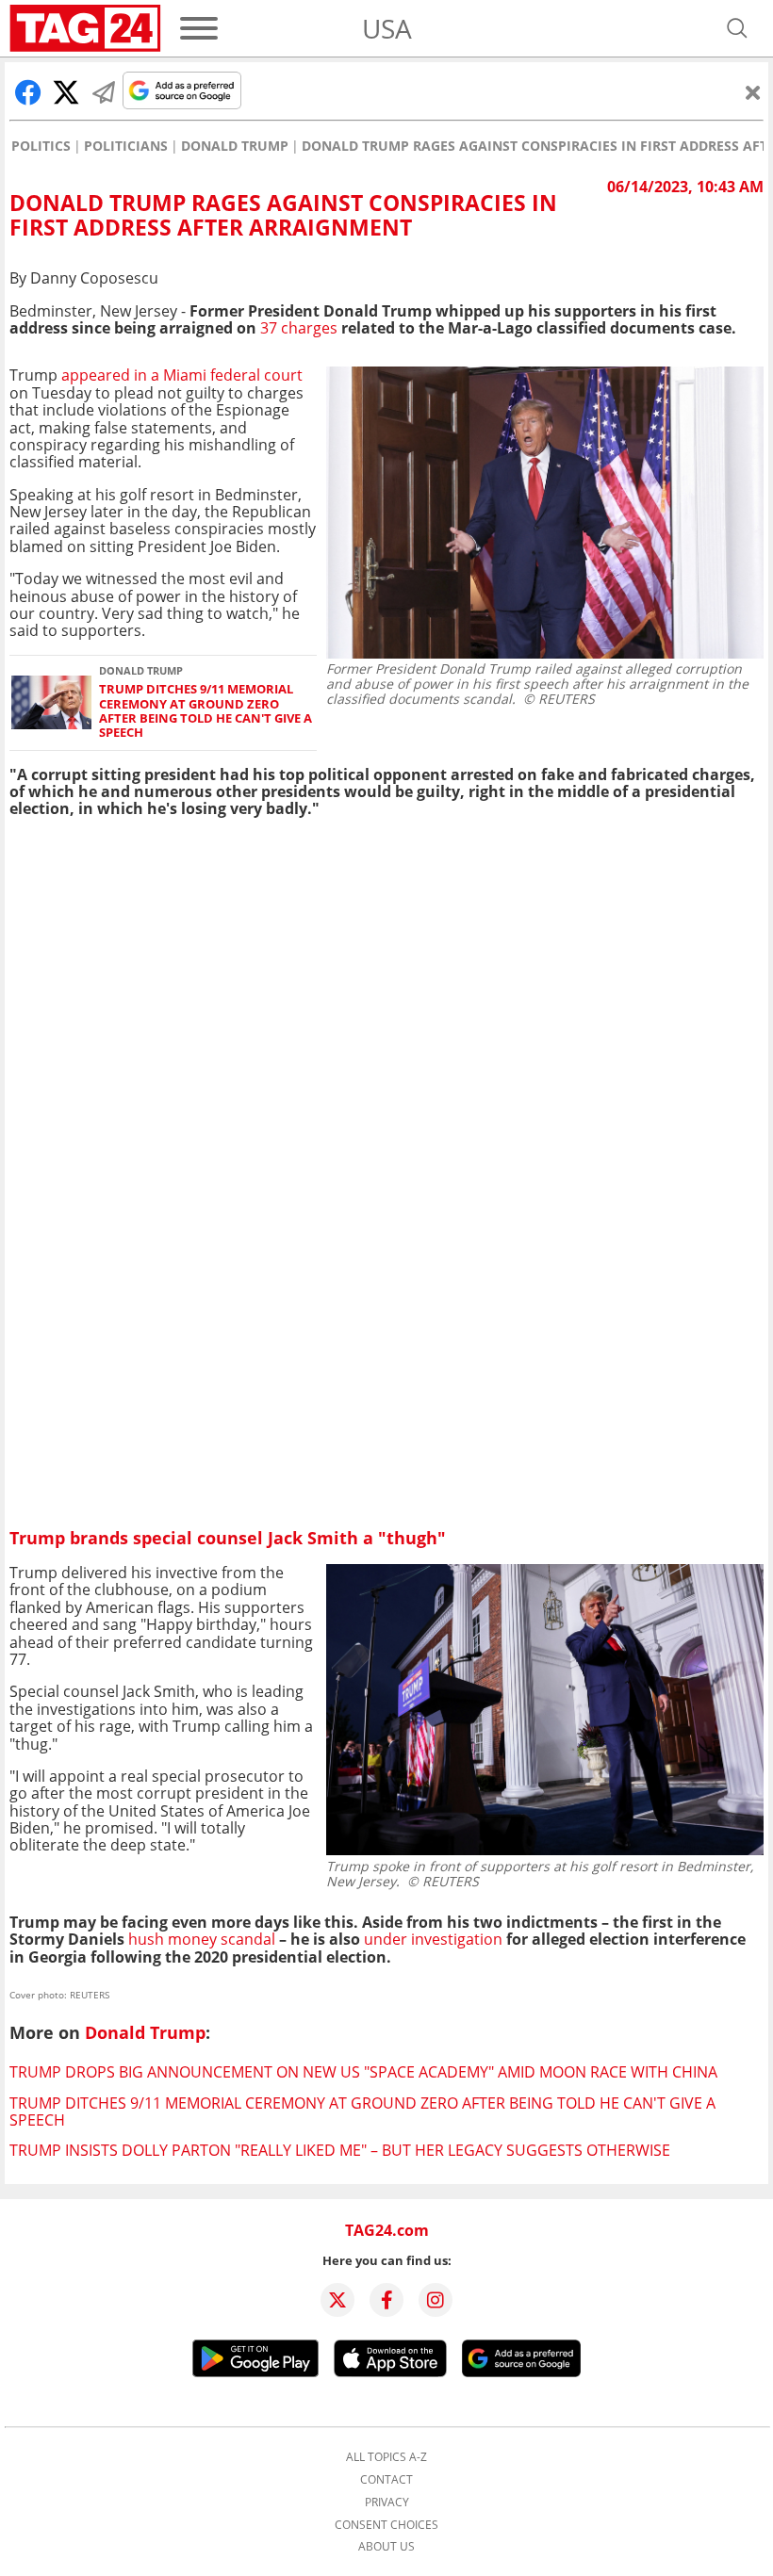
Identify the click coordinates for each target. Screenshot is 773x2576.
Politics (41, 146)
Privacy (387, 2503)
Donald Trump (235, 146)
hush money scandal (200, 1939)
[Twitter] (337, 2300)
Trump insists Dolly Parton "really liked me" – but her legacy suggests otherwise (340, 2150)
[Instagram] (436, 2300)
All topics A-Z (386, 2457)
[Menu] (199, 28)
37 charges (299, 328)
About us (386, 2547)
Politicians (126, 146)
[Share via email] (104, 92)
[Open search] (737, 28)
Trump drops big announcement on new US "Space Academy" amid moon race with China (363, 2072)
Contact (386, 2480)
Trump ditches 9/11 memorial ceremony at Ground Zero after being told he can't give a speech (206, 711)
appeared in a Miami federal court (182, 375)
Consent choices (386, 2525)
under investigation (433, 1939)
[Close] (753, 92)
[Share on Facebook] (28, 92)
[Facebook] (386, 2300)
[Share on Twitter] (66, 92)
